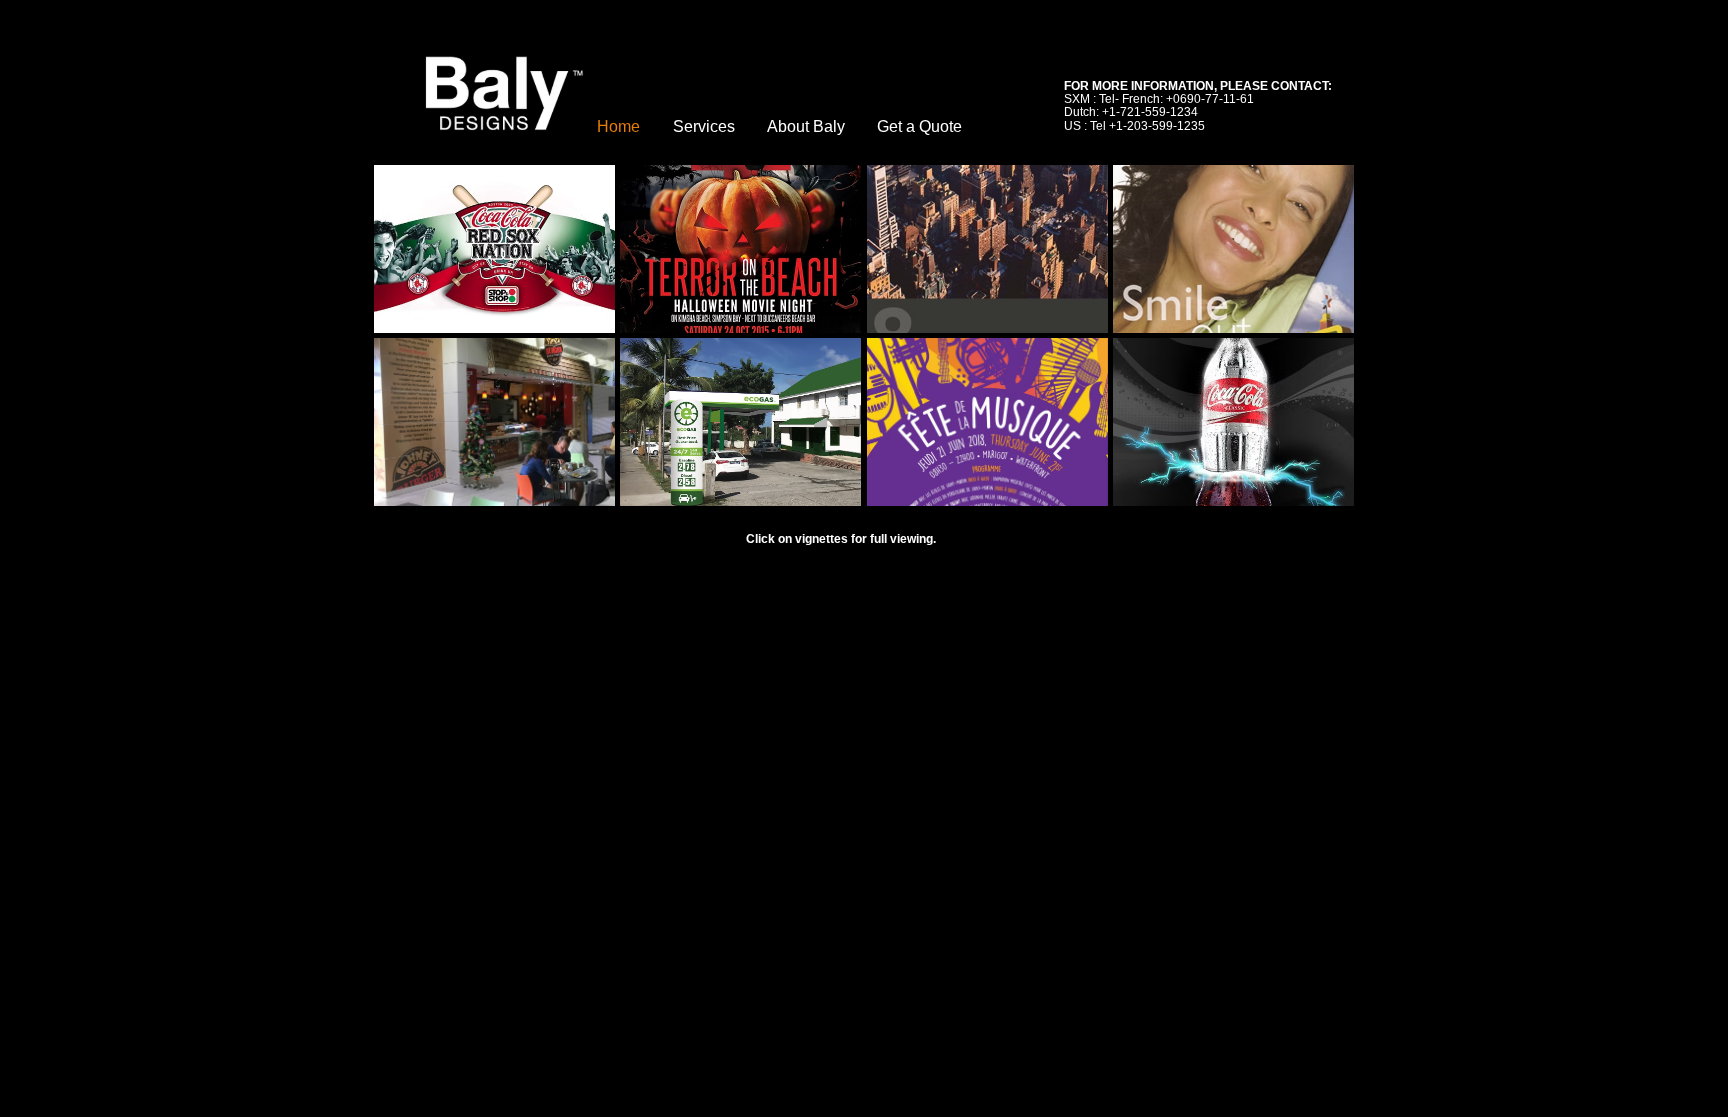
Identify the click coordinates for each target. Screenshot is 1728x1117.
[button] (494, 249)
